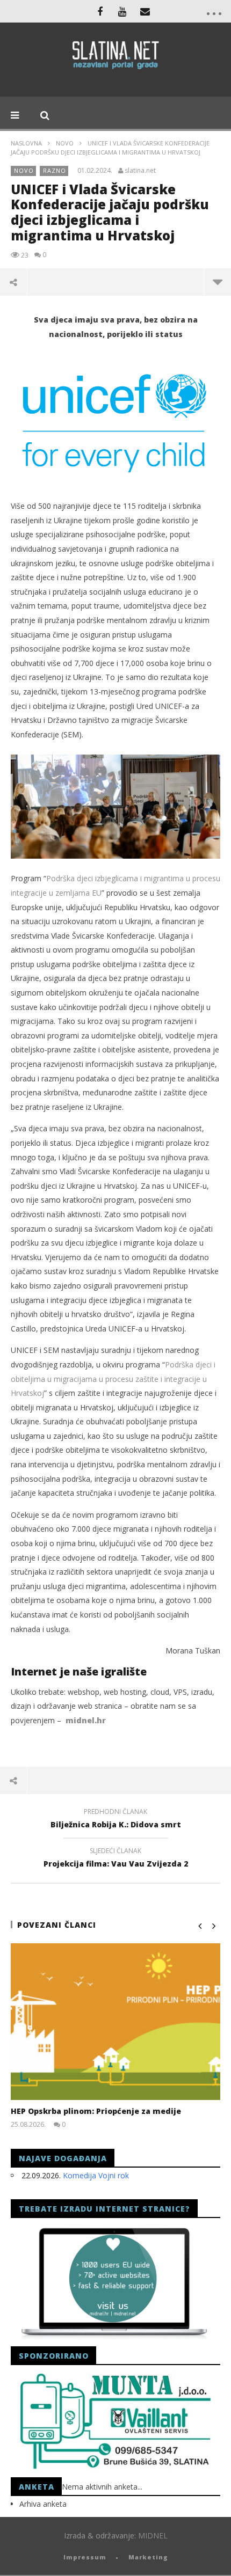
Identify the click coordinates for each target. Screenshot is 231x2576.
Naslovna (26, 143)
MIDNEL (153, 2535)
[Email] (145, 11)
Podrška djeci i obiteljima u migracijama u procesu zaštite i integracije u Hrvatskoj (113, 1379)
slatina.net (140, 171)
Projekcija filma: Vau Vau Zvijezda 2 (116, 1859)
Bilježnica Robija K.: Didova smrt (116, 1820)
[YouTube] (122, 11)
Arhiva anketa (43, 2504)
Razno (55, 170)
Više (217, 282)
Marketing (148, 2557)
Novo (65, 143)
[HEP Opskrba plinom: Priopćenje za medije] (115, 2022)
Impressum (85, 2557)
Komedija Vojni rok (96, 2175)
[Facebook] (100, 11)
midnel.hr (86, 1720)
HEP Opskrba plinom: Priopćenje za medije (96, 2111)
